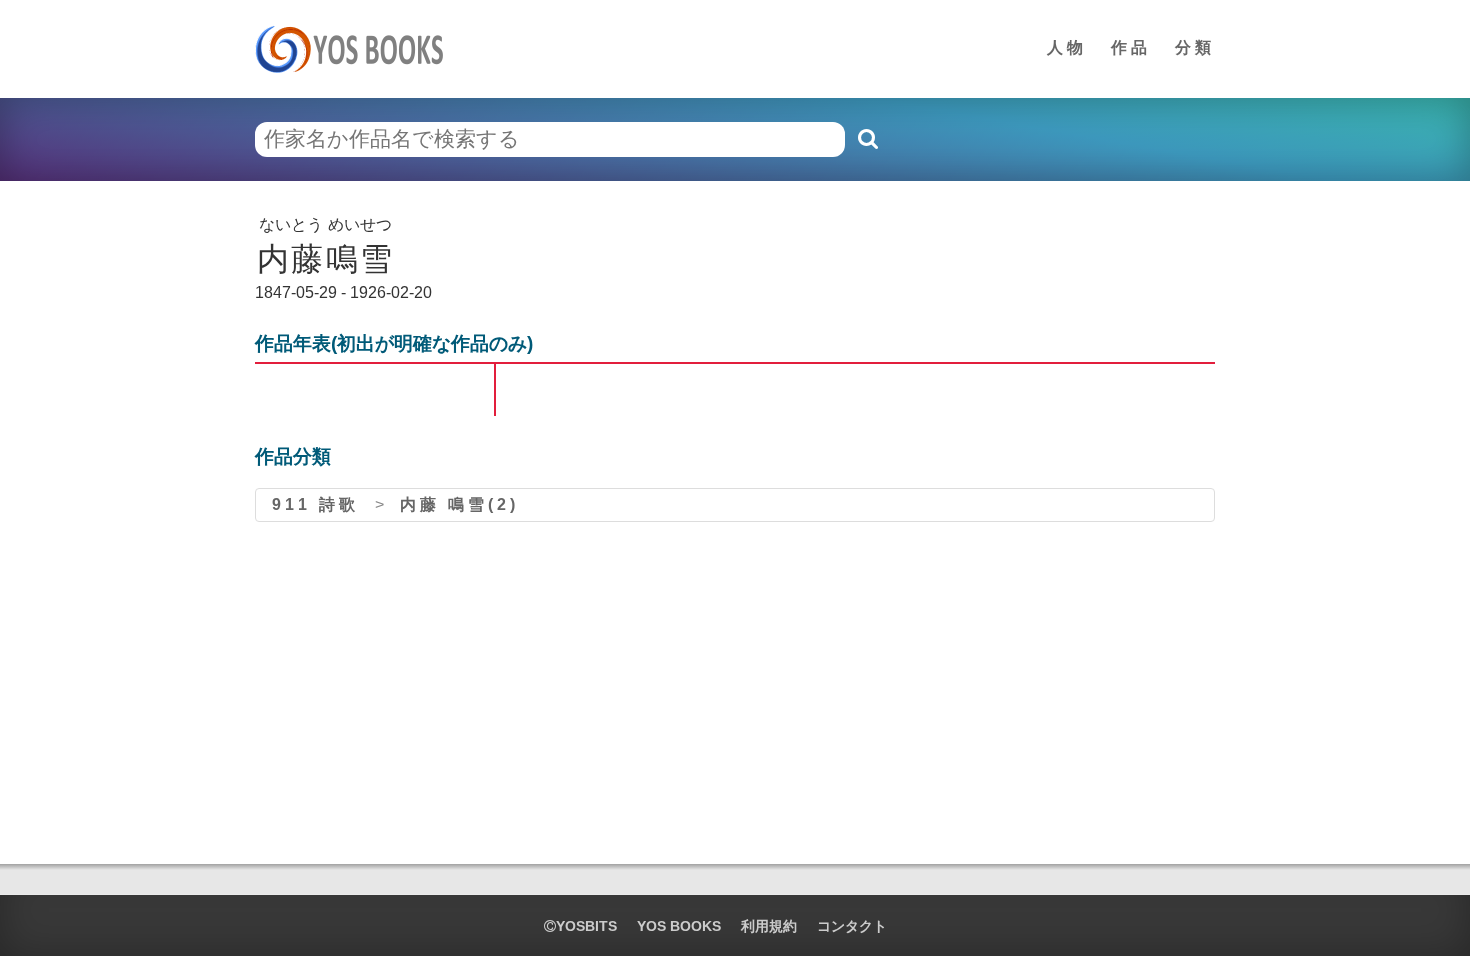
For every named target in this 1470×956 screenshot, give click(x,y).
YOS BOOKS (679, 926)
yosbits (586, 926)
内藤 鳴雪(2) (459, 504)
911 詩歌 (315, 504)
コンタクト (852, 926)
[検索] (867, 139)
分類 (1195, 47)
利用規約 (769, 926)
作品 (1131, 47)
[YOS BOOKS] (355, 49)
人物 (1067, 47)
